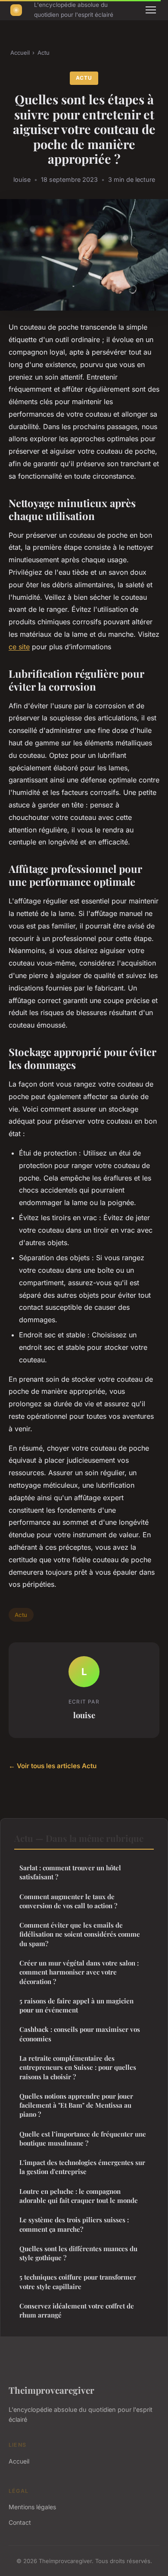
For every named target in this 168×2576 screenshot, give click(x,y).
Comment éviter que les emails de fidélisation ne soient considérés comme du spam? (80, 1934)
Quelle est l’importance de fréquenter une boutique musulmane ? (83, 2138)
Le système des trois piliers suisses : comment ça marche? (74, 2224)
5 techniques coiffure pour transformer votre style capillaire (78, 2282)
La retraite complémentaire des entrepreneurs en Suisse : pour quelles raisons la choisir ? (78, 2067)
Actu (44, 53)
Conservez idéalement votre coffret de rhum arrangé (77, 2310)
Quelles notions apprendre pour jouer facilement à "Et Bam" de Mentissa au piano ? (76, 2105)
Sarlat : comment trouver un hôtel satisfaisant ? (70, 1872)
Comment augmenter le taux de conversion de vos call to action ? (68, 1901)
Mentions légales (32, 2507)
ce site (19, 647)
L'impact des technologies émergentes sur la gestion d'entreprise (82, 2167)
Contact (20, 2522)
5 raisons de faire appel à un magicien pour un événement (76, 2005)
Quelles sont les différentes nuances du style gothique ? (78, 2253)
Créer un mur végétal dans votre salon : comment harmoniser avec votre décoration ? (79, 1972)
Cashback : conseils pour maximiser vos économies (80, 2034)
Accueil (20, 53)
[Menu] (151, 10)
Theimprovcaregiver (51, 2390)
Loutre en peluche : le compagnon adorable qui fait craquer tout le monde (79, 2196)
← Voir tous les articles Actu (53, 1766)
